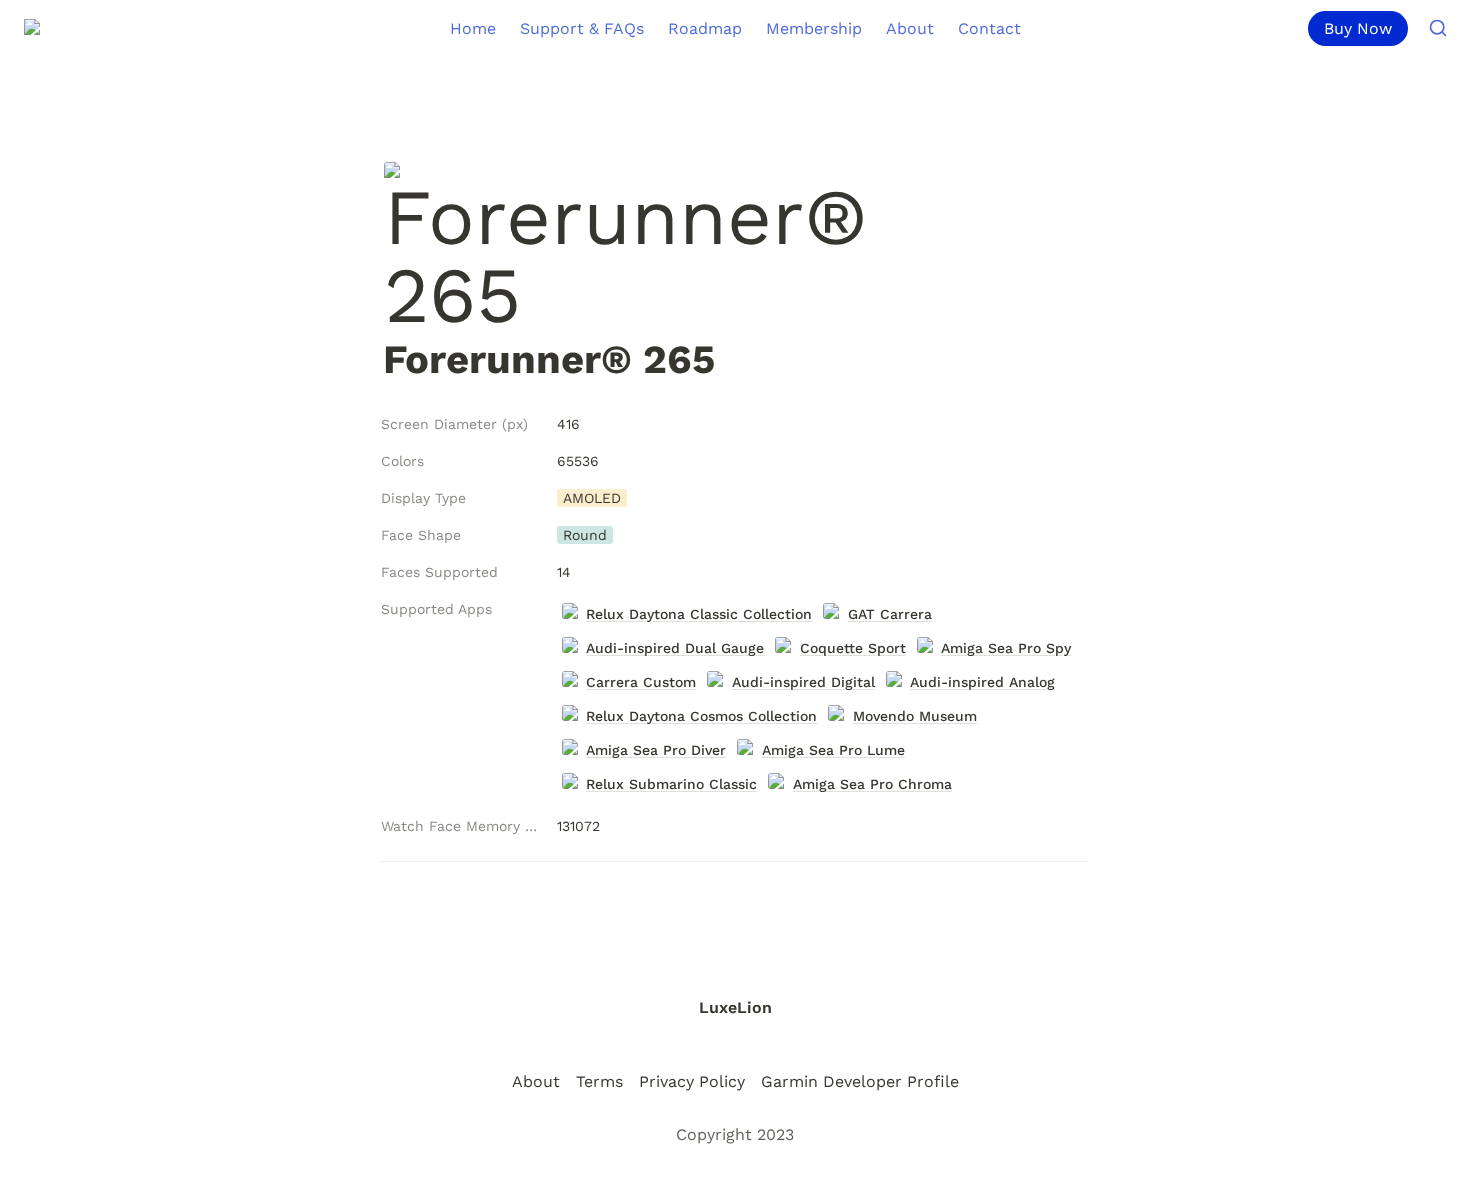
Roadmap (705, 28)
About (910, 28)
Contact (989, 28)
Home (473, 28)
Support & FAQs (582, 28)
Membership (814, 28)
